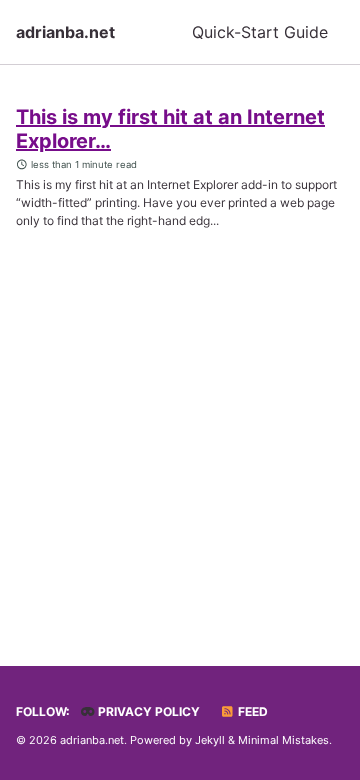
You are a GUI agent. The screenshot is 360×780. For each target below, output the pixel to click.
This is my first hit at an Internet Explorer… (170, 129)
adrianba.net (65, 32)
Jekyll (210, 740)
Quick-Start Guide (260, 32)
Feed (251, 711)
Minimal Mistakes (283, 740)
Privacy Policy (147, 711)
